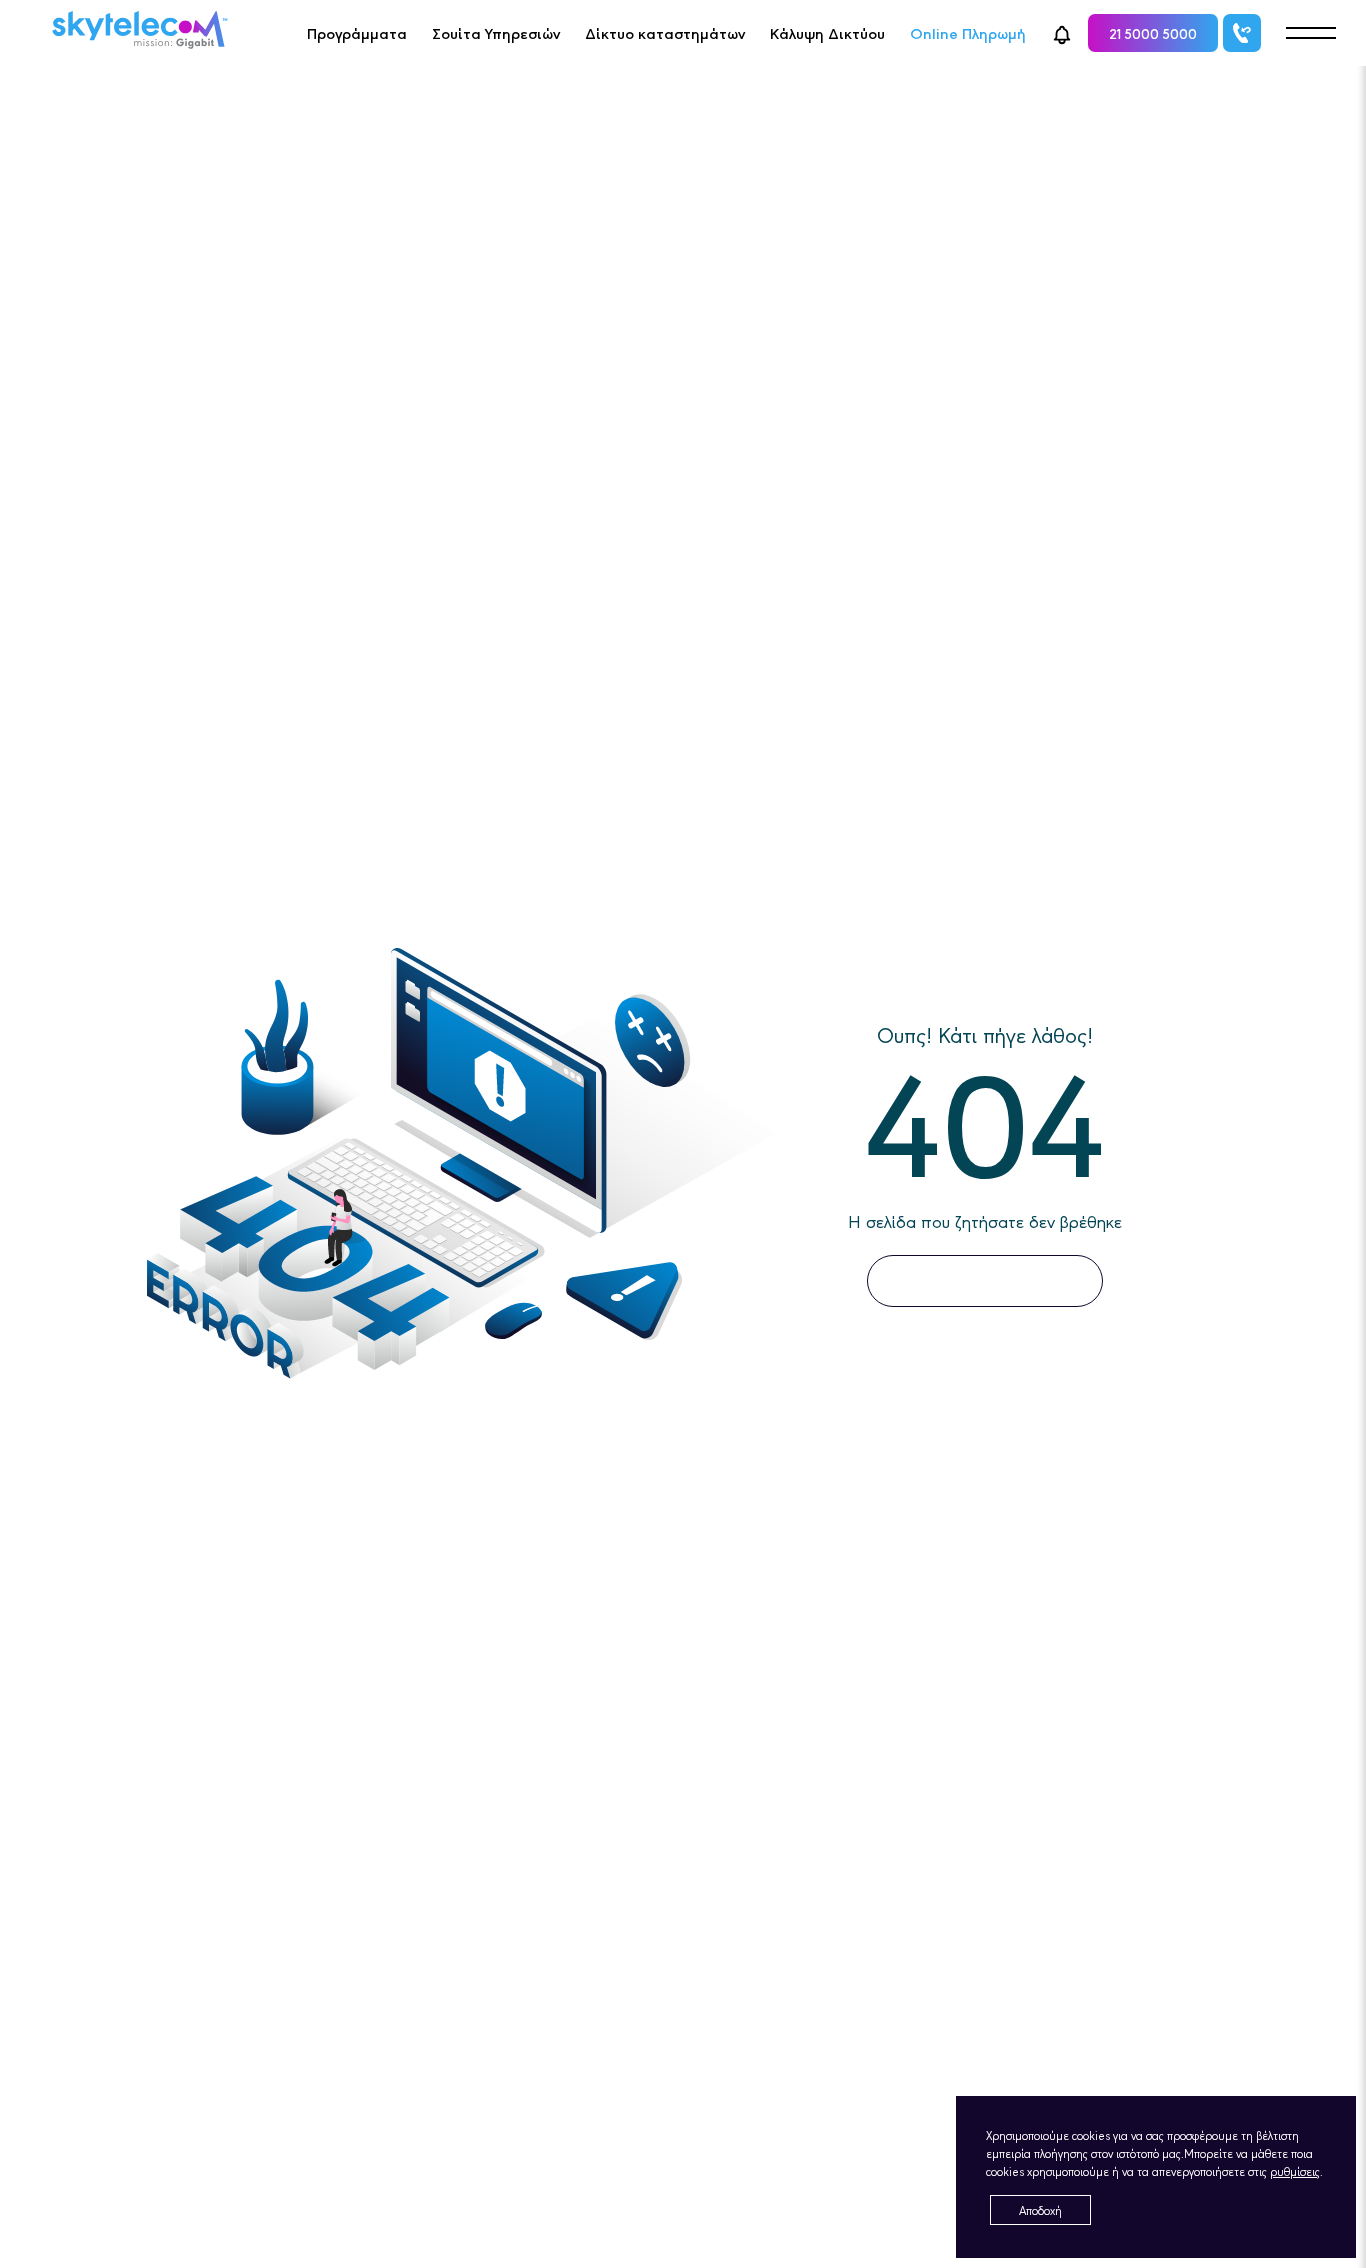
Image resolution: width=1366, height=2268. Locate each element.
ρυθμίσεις (1295, 2171)
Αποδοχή (1040, 2210)
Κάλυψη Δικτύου (827, 32)
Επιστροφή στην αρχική (985, 1280)
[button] (1062, 32)
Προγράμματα (357, 32)
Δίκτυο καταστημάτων (665, 32)
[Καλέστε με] (1242, 33)
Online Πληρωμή (968, 32)
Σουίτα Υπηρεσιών (496, 32)
